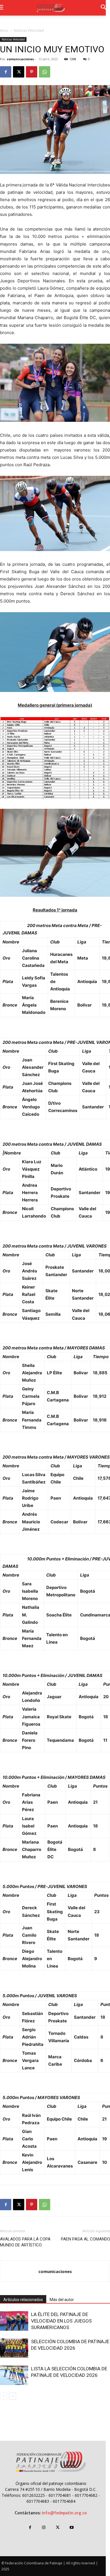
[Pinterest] (32, 72)
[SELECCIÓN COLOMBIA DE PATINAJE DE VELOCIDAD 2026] (14, 2348)
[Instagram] (44, 2527)
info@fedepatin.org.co (64, 2513)
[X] (19, 72)
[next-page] (13, 2396)
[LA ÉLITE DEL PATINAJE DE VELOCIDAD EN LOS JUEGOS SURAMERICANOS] (14, 2321)
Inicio (4, 30)
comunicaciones (20, 59)
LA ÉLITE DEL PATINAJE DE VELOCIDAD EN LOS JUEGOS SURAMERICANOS (61, 2321)
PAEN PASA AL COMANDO (85, 2239)
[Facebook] (6, 72)
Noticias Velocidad (29, 30)
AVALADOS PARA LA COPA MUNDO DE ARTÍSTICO (25, 2242)
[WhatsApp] (45, 72)
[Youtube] (71, 2527)
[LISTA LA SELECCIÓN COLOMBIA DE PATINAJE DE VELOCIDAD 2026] (14, 2375)
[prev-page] (4, 2396)
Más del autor (62, 2300)
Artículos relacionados (23, 2300)
